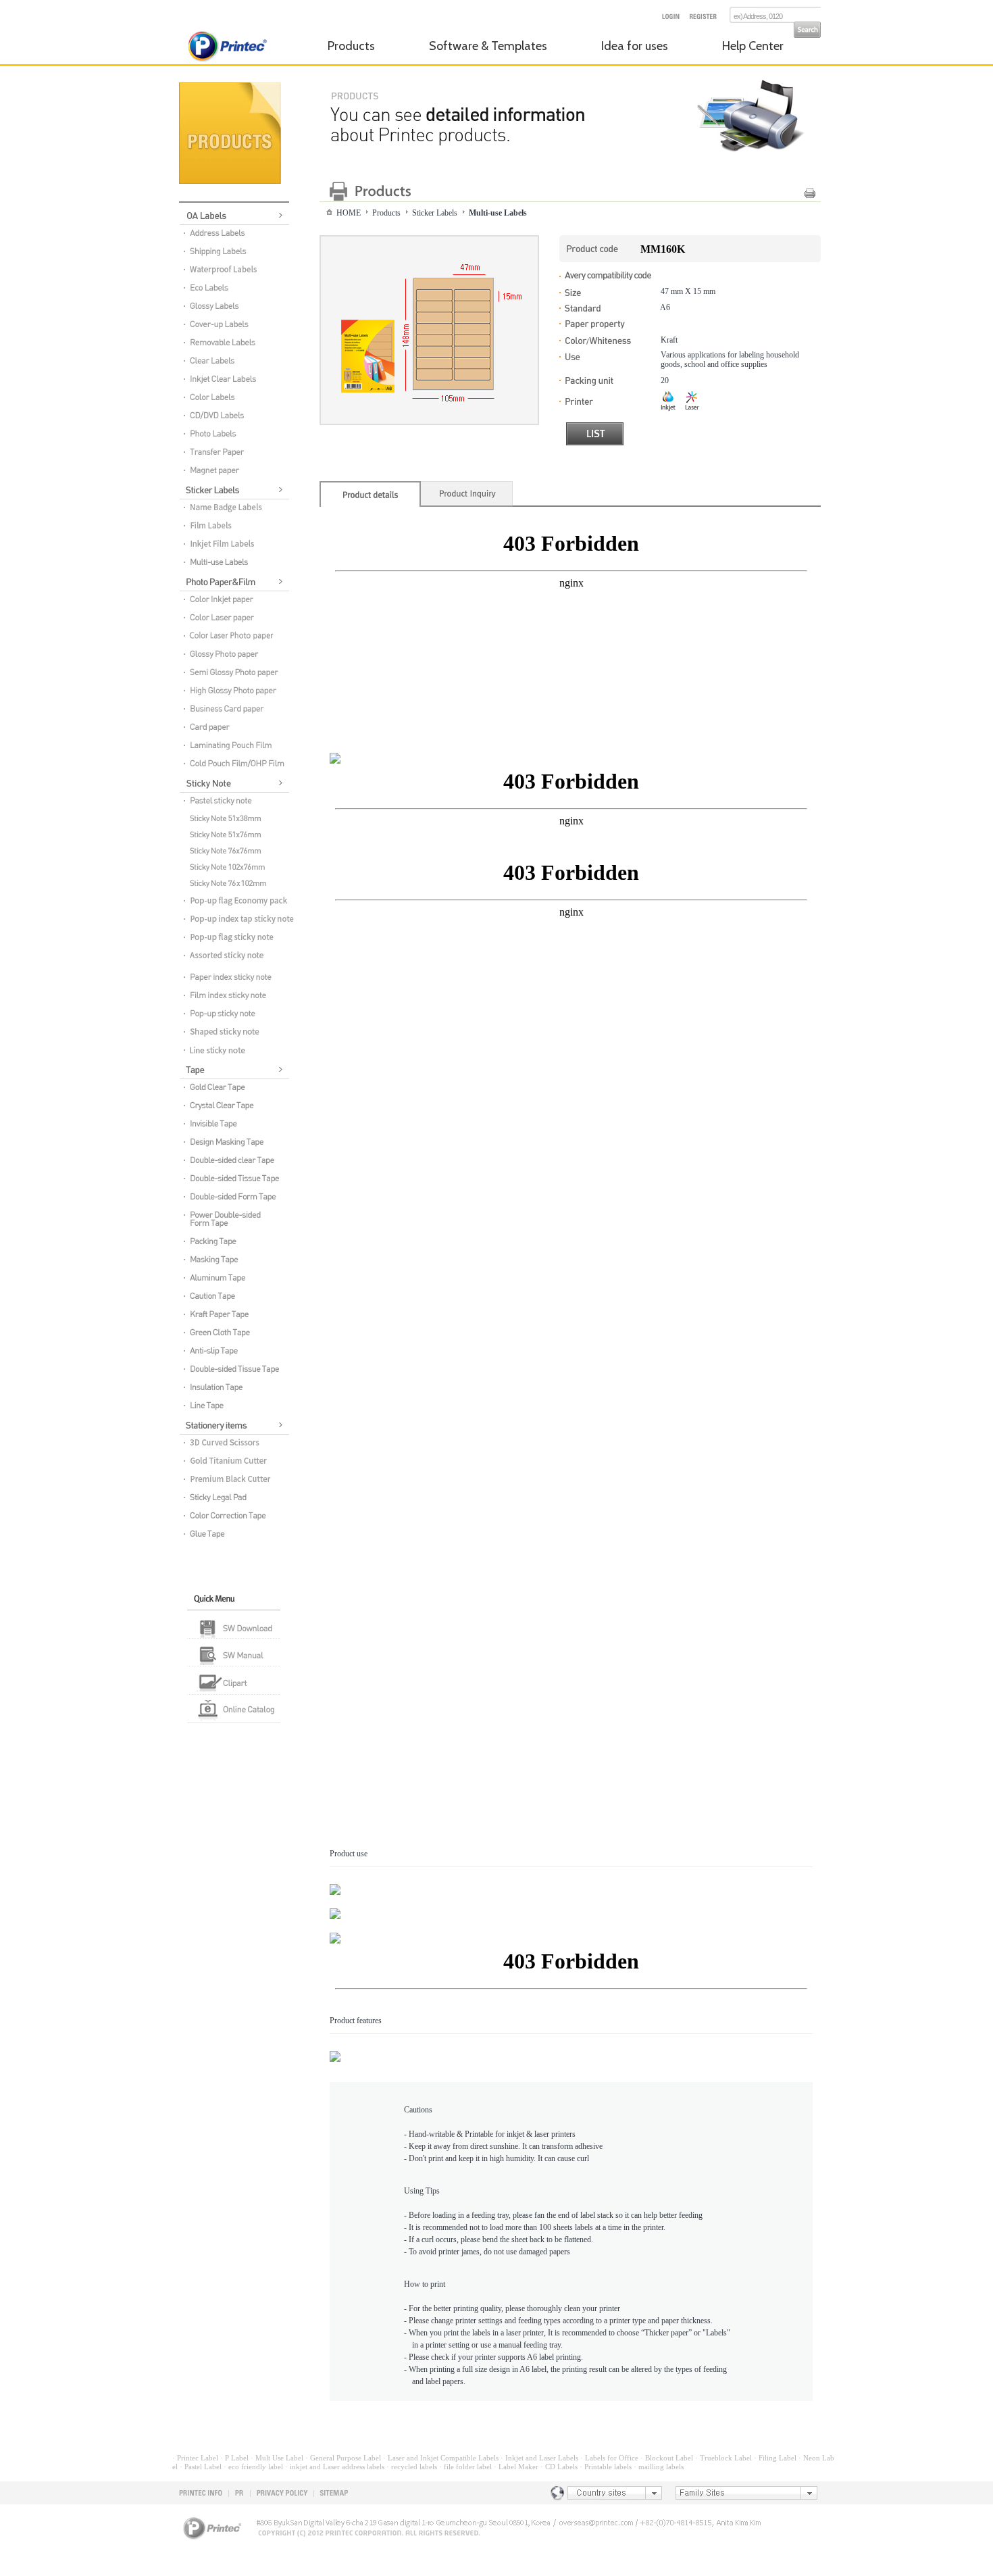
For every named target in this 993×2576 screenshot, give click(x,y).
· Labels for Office (609, 2458)
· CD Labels (559, 2467)
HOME (349, 213)
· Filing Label (775, 2458)
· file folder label (465, 2467)
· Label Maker (516, 2467)
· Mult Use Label (277, 2458)
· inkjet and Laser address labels (335, 2467)
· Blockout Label (667, 2458)
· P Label (234, 2458)
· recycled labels (412, 2467)
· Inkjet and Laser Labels (539, 2458)
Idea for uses (635, 46)
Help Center (753, 46)
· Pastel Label (201, 2467)
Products (351, 46)
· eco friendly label (253, 2467)
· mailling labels (659, 2467)
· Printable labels (606, 2467)
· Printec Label (195, 2458)
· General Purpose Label (343, 2458)
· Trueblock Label (723, 2458)
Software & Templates (488, 46)
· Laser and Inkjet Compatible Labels (441, 2458)
